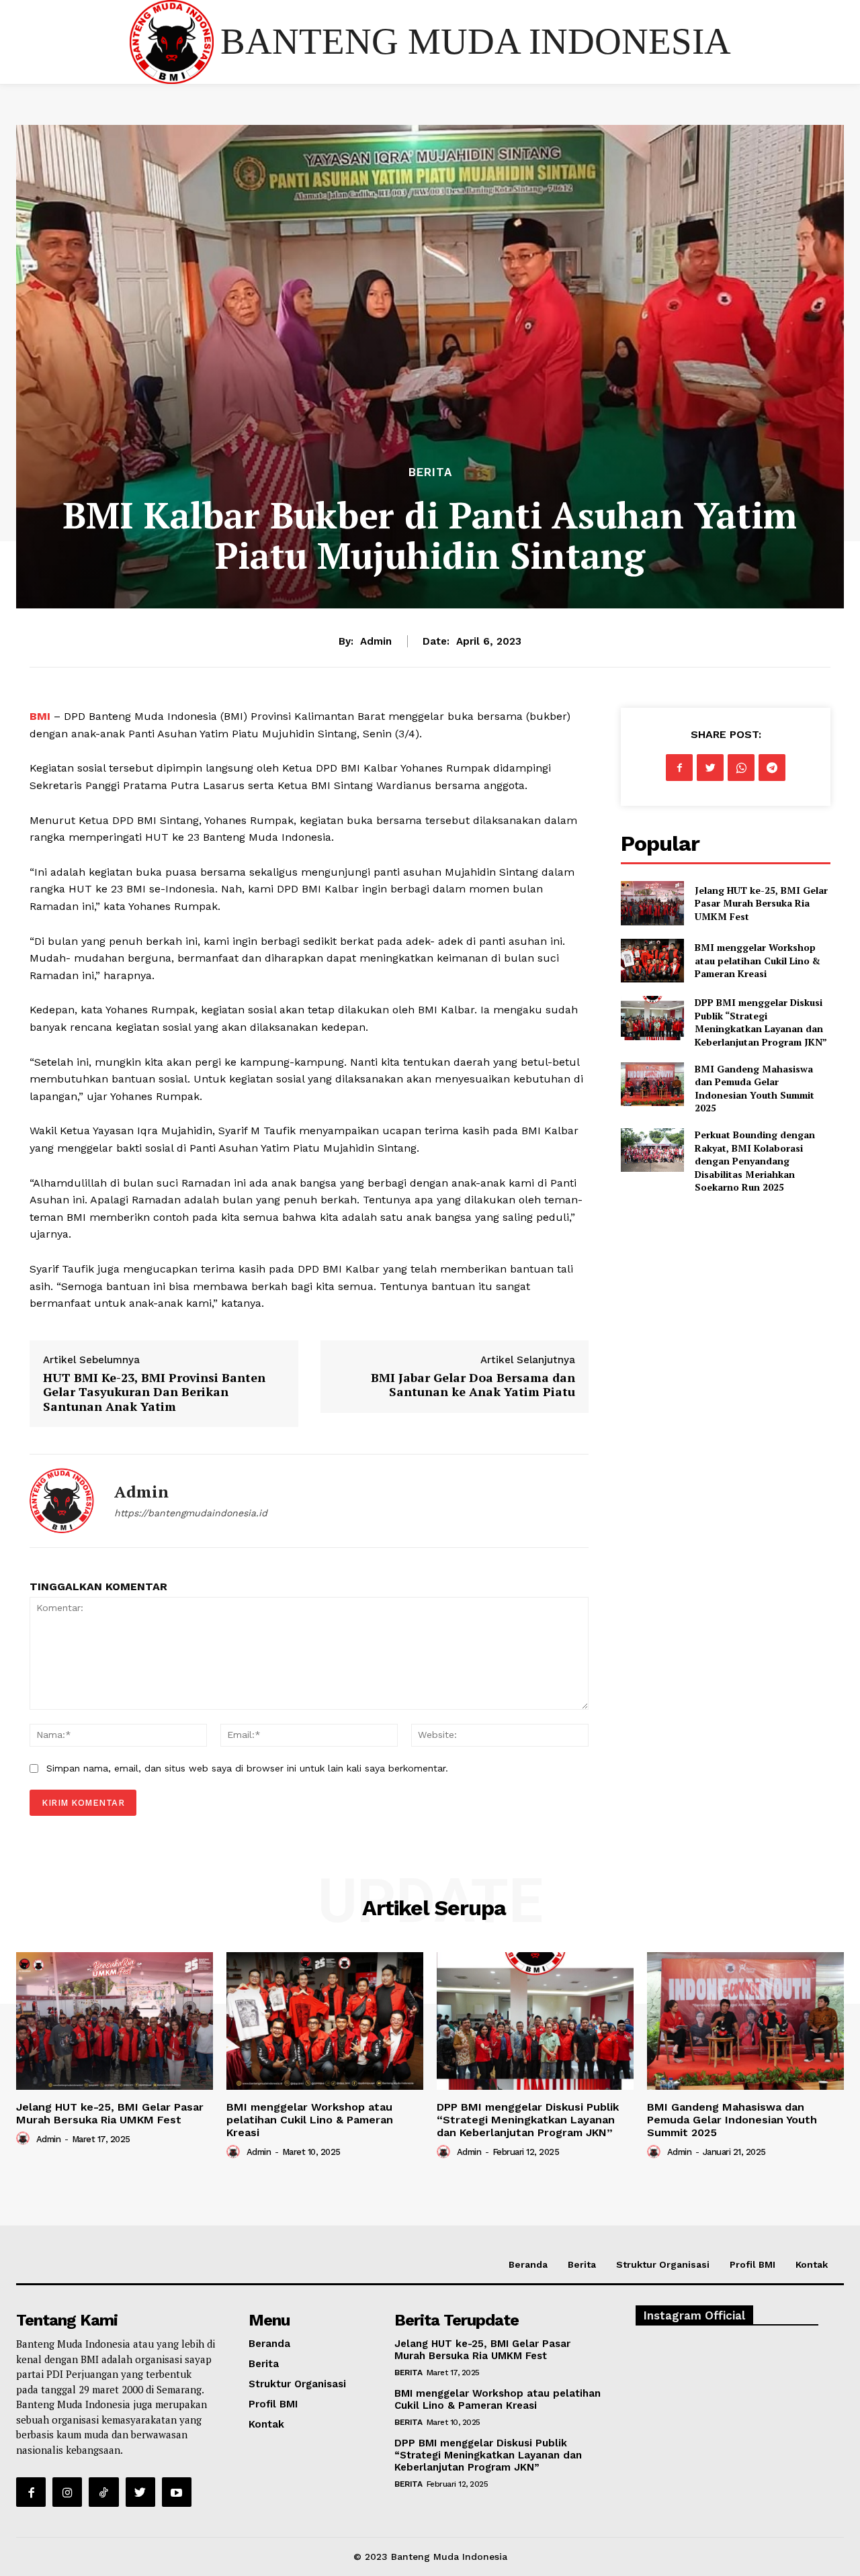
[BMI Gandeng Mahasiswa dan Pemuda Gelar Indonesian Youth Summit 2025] (652, 1084)
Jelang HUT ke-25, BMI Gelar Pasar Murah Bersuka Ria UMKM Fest (761, 903)
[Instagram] (67, 2492)
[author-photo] (25, 2138)
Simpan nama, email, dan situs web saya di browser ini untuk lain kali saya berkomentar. (247, 1768)
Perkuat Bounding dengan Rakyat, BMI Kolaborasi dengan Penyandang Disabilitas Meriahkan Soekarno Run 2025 (755, 1161)
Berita (430, 472)
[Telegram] (772, 768)
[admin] (62, 1501)
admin (376, 641)
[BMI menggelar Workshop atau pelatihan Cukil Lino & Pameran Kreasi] (652, 961)
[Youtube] (177, 2492)
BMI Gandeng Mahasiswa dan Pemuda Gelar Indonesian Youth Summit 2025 (755, 1089)
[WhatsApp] (741, 768)
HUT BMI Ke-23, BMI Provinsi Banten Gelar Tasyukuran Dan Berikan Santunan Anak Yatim (154, 1392)
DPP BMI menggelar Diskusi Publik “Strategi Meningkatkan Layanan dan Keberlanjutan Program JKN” (761, 1022)
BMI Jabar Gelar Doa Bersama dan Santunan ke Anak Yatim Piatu (473, 1385)
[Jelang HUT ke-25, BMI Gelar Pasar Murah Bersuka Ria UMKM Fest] (652, 903)
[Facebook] (679, 768)
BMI (42, 716)
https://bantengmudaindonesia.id (191, 1513)
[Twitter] (710, 768)
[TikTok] (103, 2492)
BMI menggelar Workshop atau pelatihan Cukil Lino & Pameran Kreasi (758, 960)
